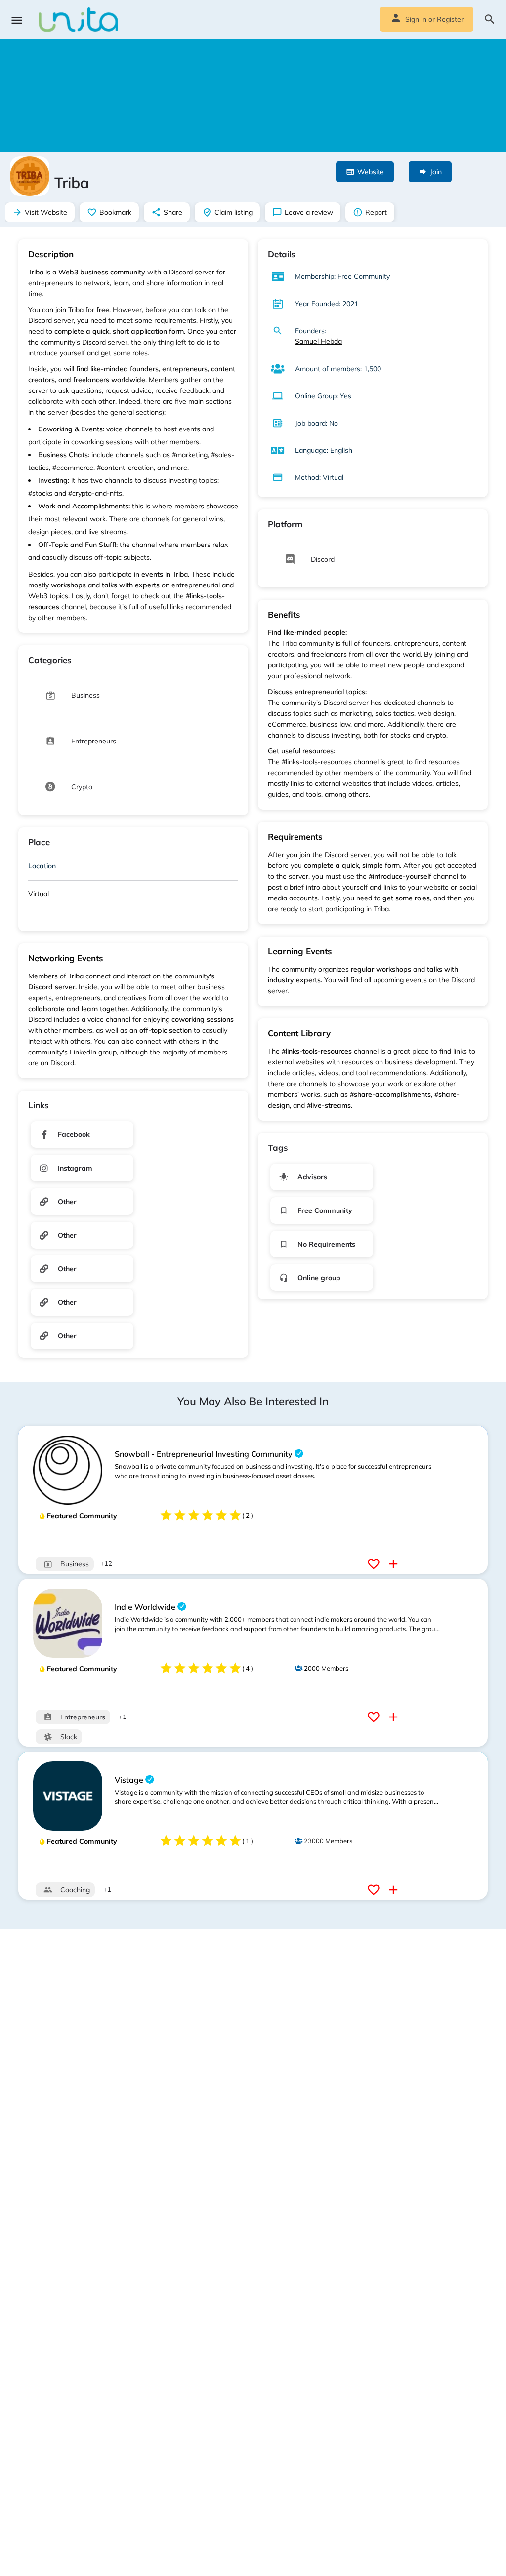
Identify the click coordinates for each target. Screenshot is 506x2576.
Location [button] (42, 866)
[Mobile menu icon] (17, 20)
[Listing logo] (30, 176)
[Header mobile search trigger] (490, 19)
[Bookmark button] (375, 1564)
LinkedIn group (93, 1052)
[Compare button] (395, 1564)
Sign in (416, 19)
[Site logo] (80, 20)
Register (450, 19)
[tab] (133, 868)
